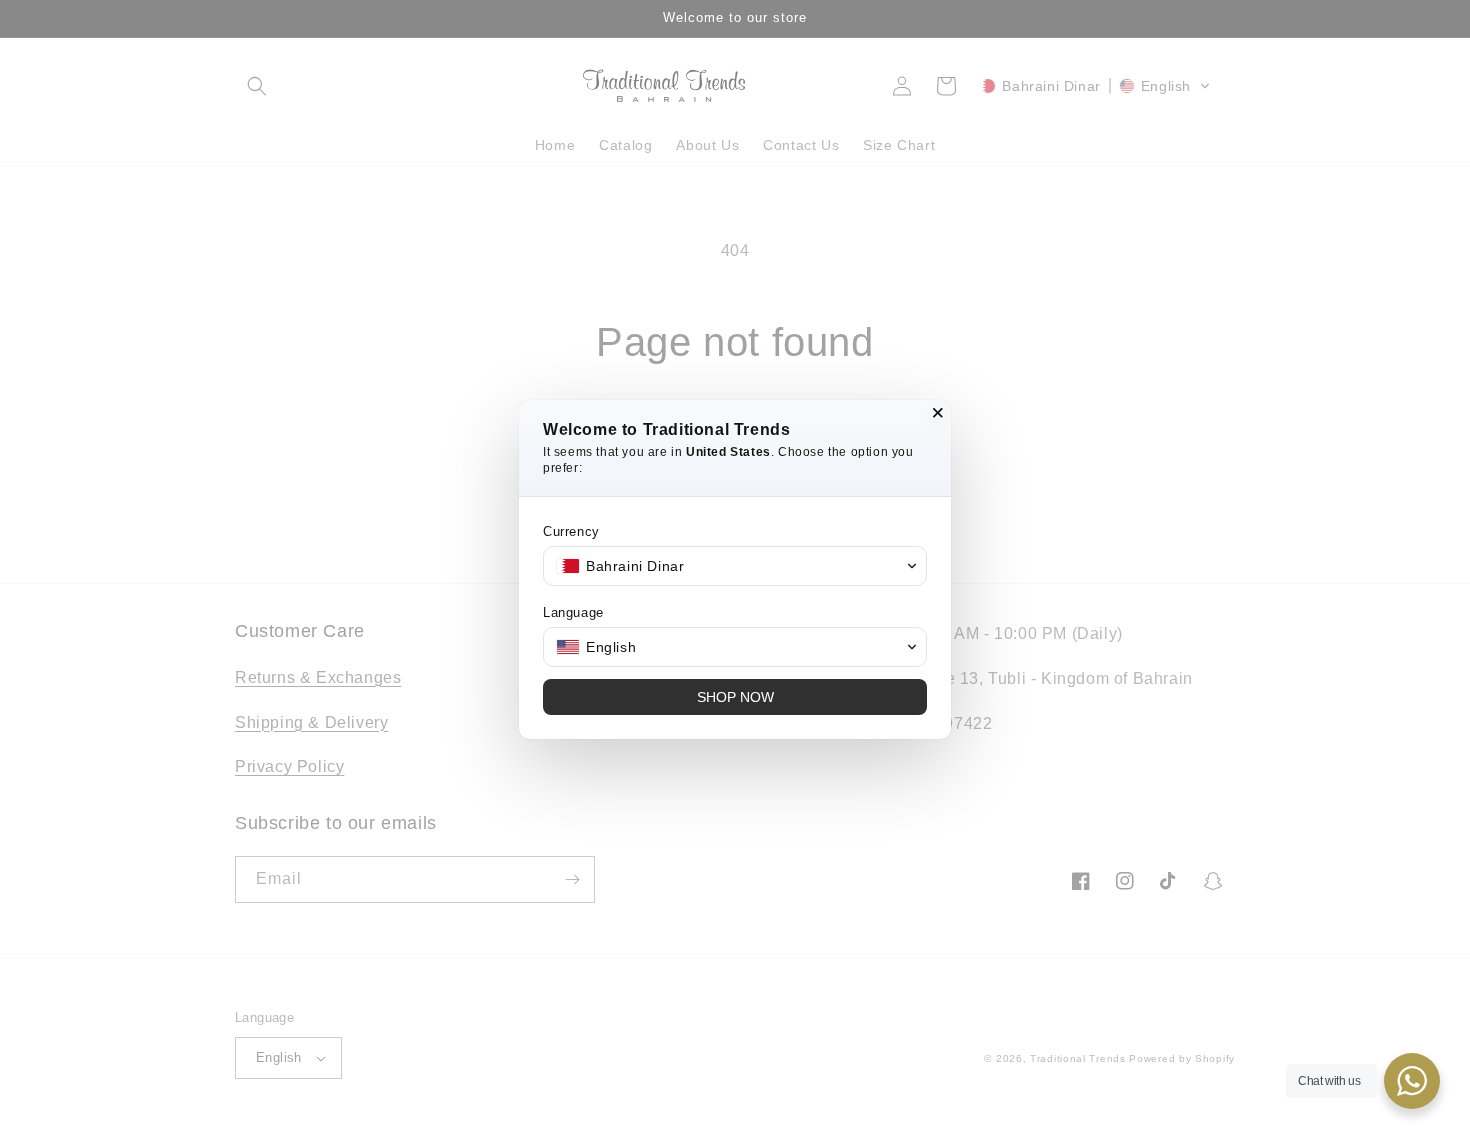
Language (573, 612)
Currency (571, 531)
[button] (735, 566)
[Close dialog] (938, 413)
